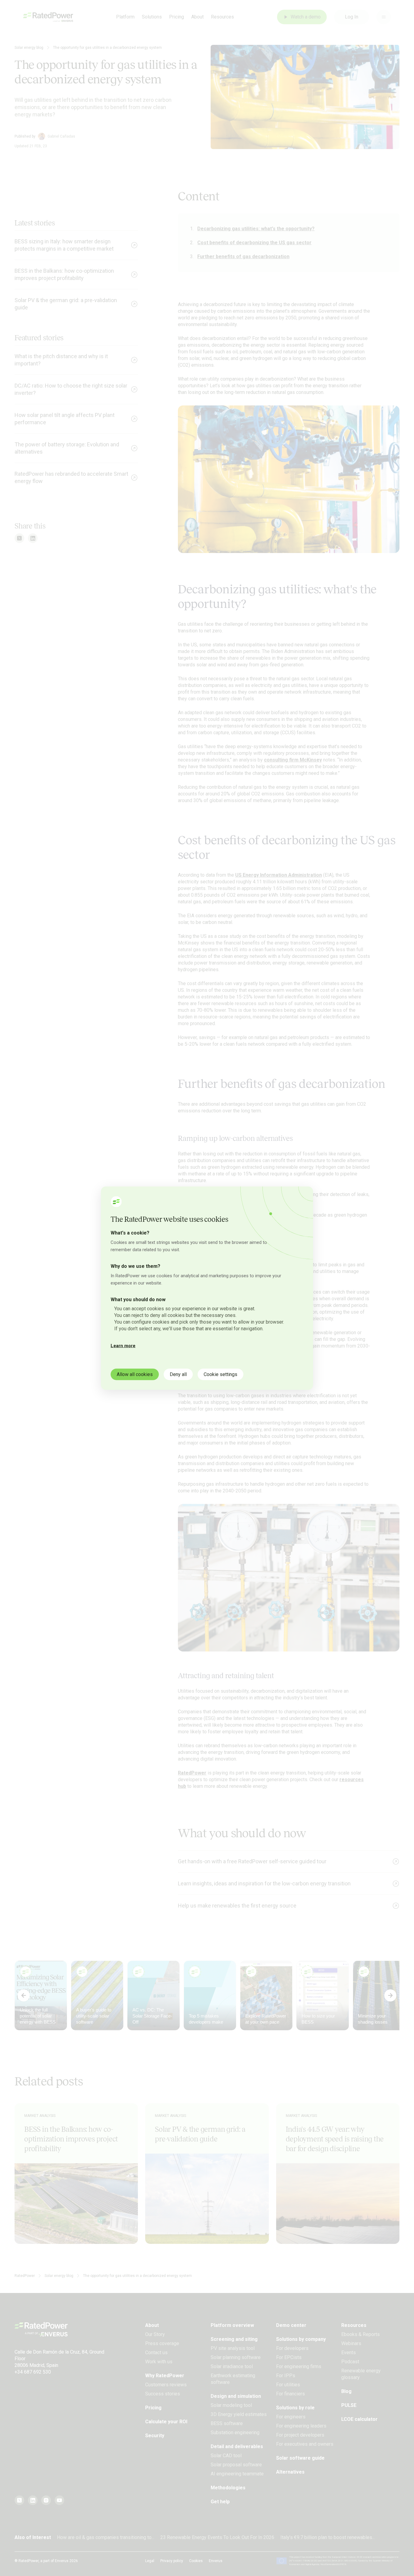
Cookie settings (220, 1374)
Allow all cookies (135, 1374)
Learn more (123, 1345)
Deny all (178, 1374)
